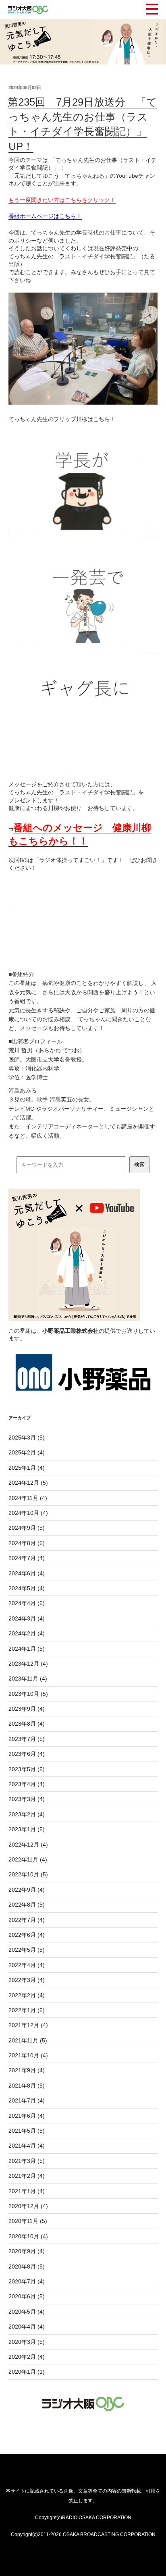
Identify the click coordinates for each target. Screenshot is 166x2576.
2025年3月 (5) (27, 1438)
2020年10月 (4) (28, 2236)
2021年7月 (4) (27, 2100)
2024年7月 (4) (27, 1558)
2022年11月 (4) (28, 1859)
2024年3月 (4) (27, 1618)
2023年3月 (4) (27, 1799)
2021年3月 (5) (27, 2161)
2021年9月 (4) (27, 2070)
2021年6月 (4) (27, 2116)
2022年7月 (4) (27, 1920)
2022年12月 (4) (28, 1845)
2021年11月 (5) (28, 2040)
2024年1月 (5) (27, 1649)
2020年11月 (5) (28, 2221)
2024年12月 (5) (28, 1483)
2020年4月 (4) (27, 2327)
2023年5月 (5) (27, 1769)
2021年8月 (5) (27, 2086)
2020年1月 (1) (27, 2372)
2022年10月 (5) (28, 1874)
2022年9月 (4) (27, 1890)
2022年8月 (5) (27, 1905)
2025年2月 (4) (27, 1452)
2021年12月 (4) (28, 2025)
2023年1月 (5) (27, 1829)
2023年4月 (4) (27, 1784)
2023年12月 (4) (28, 1664)
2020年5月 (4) (27, 2312)
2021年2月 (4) (27, 2176)
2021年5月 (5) (27, 2131)
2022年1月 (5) (27, 2010)
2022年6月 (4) (27, 1935)
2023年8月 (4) (27, 1724)
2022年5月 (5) (27, 1950)
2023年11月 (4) (28, 1679)
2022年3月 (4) (27, 1980)
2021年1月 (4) (27, 2191)
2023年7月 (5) (27, 1739)
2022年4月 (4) (27, 1965)
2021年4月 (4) (27, 2146)
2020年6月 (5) (27, 2296)
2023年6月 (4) (27, 1754)
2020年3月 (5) (27, 2342)
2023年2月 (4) (27, 1814)
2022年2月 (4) (27, 1995)
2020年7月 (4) (27, 2281)
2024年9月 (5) (27, 1528)
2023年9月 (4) (27, 1709)
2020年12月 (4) (28, 2206)
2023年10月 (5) (28, 1694)
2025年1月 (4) (27, 1468)
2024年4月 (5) (27, 1603)
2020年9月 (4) (27, 2251)
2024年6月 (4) (27, 1573)
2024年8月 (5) (27, 1543)
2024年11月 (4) (28, 1498)
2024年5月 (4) (27, 1588)
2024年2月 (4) (27, 1633)
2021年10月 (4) (28, 2055)
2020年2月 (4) (27, 2357)
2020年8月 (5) (27, 2266)
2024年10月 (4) (28, 1513)
